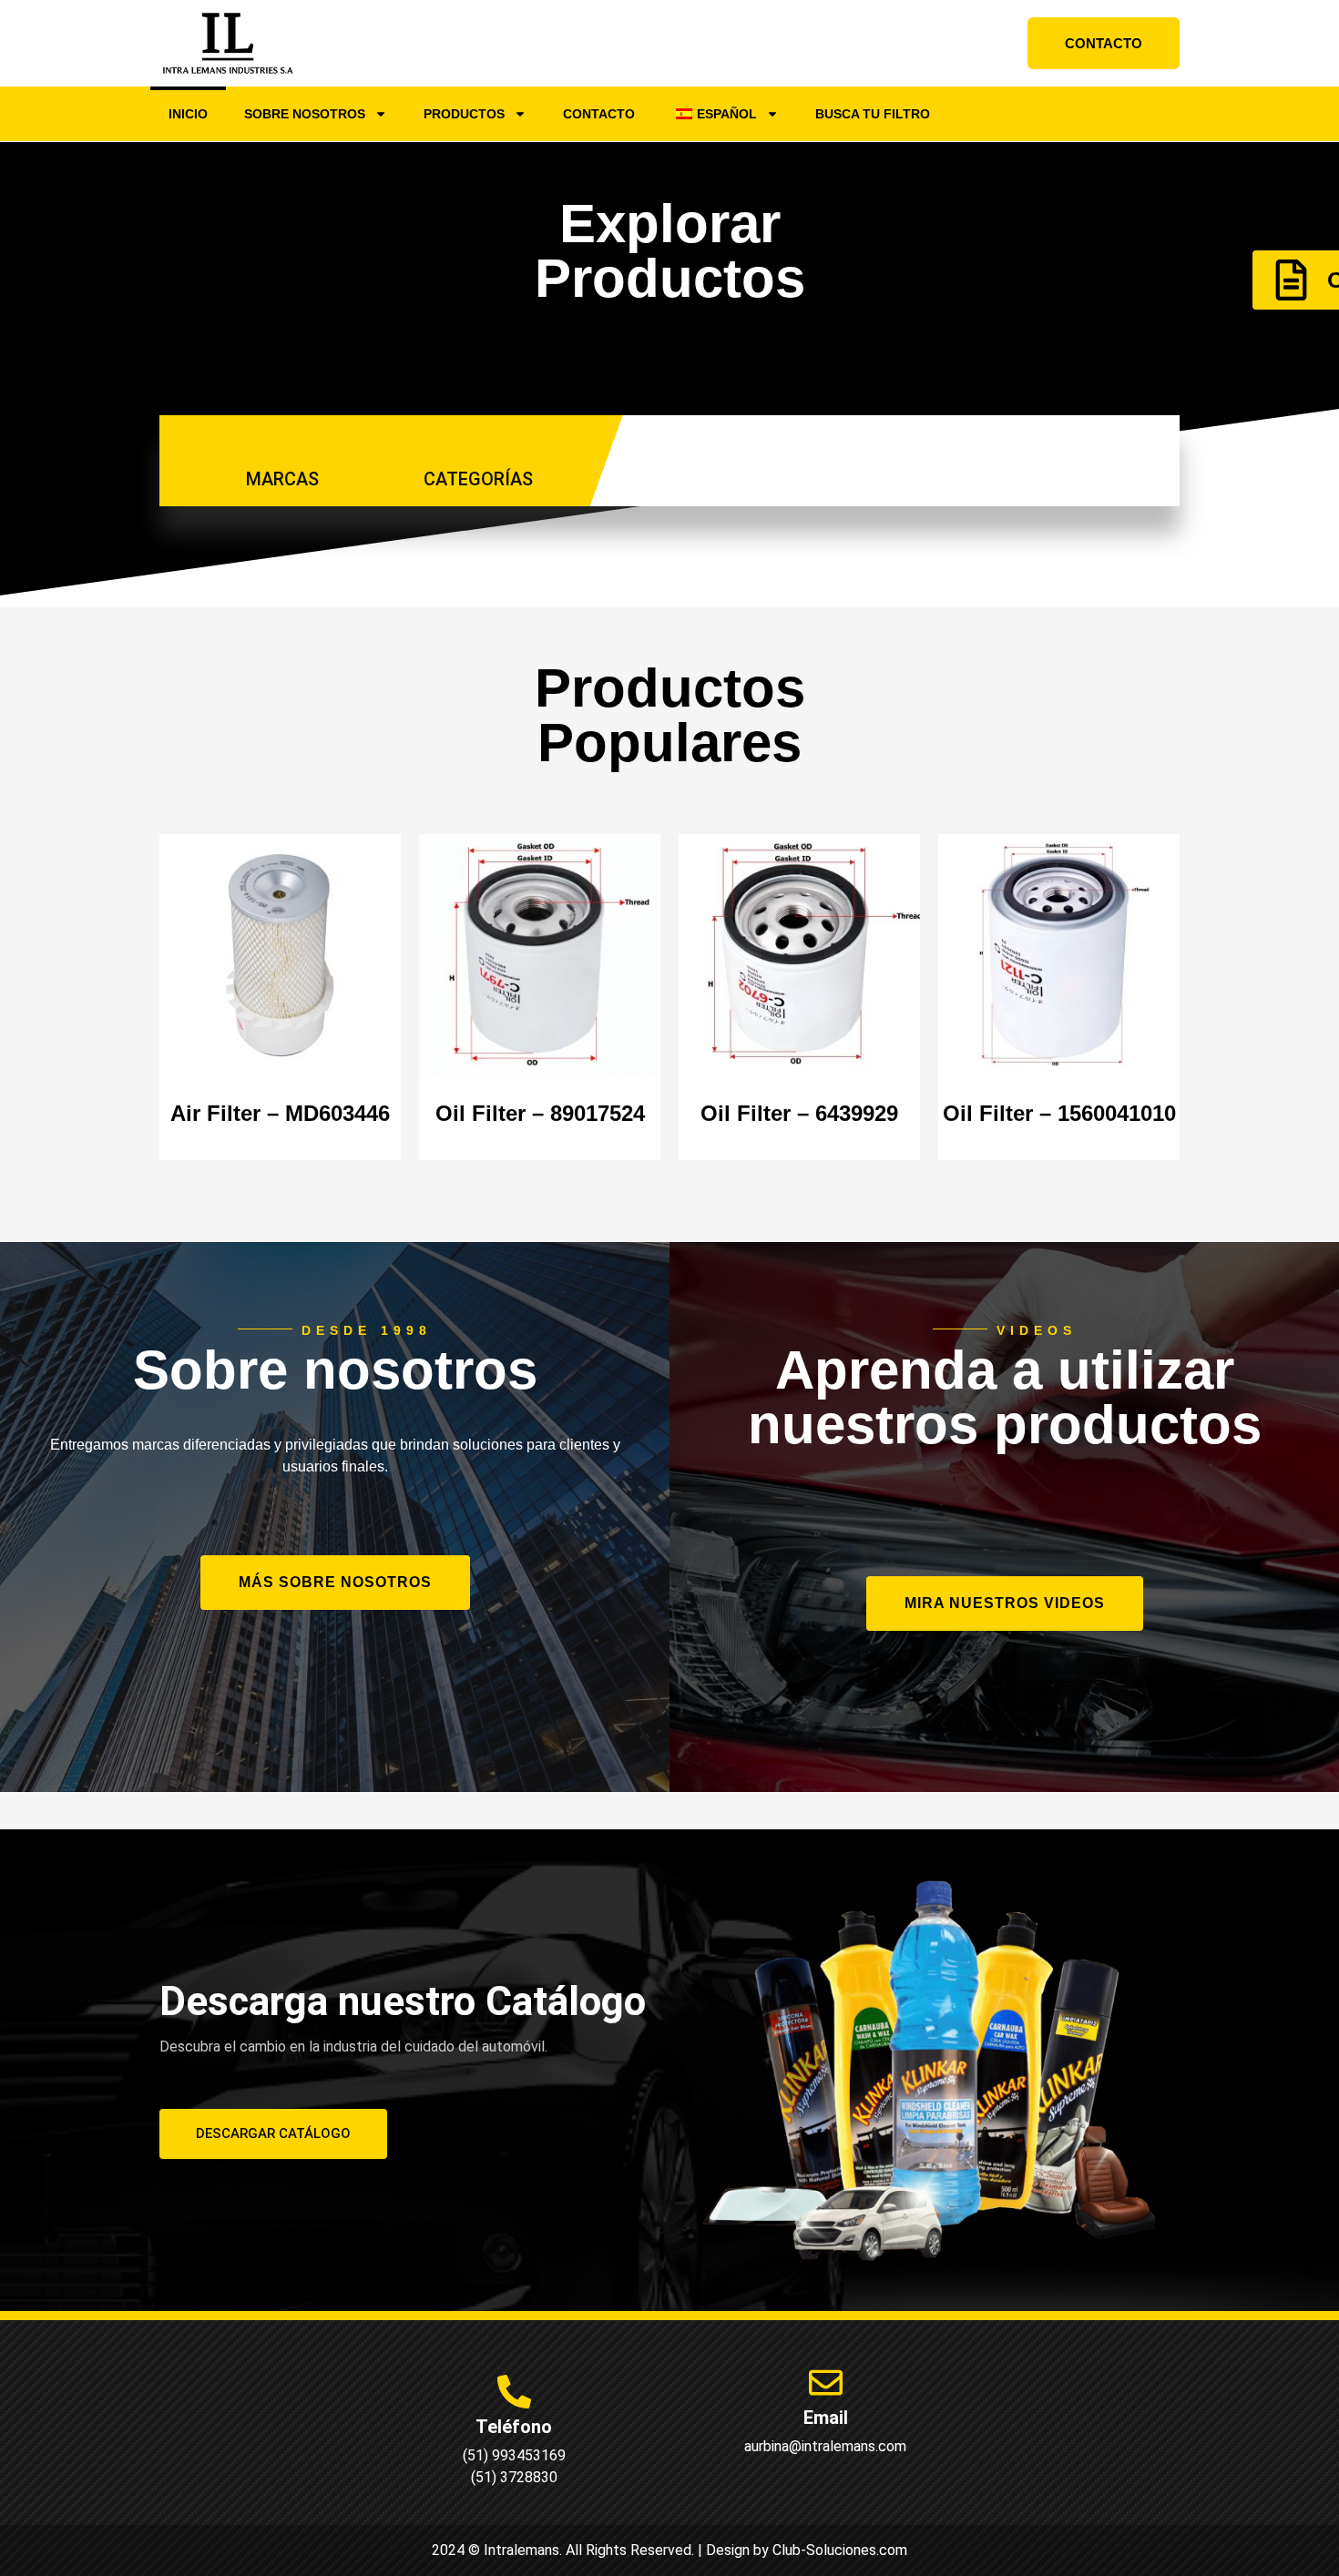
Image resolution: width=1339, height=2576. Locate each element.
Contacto (599, 114)
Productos (464, 114)
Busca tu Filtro (873, 114)
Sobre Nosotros (305, 114)
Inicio (188, 114)
